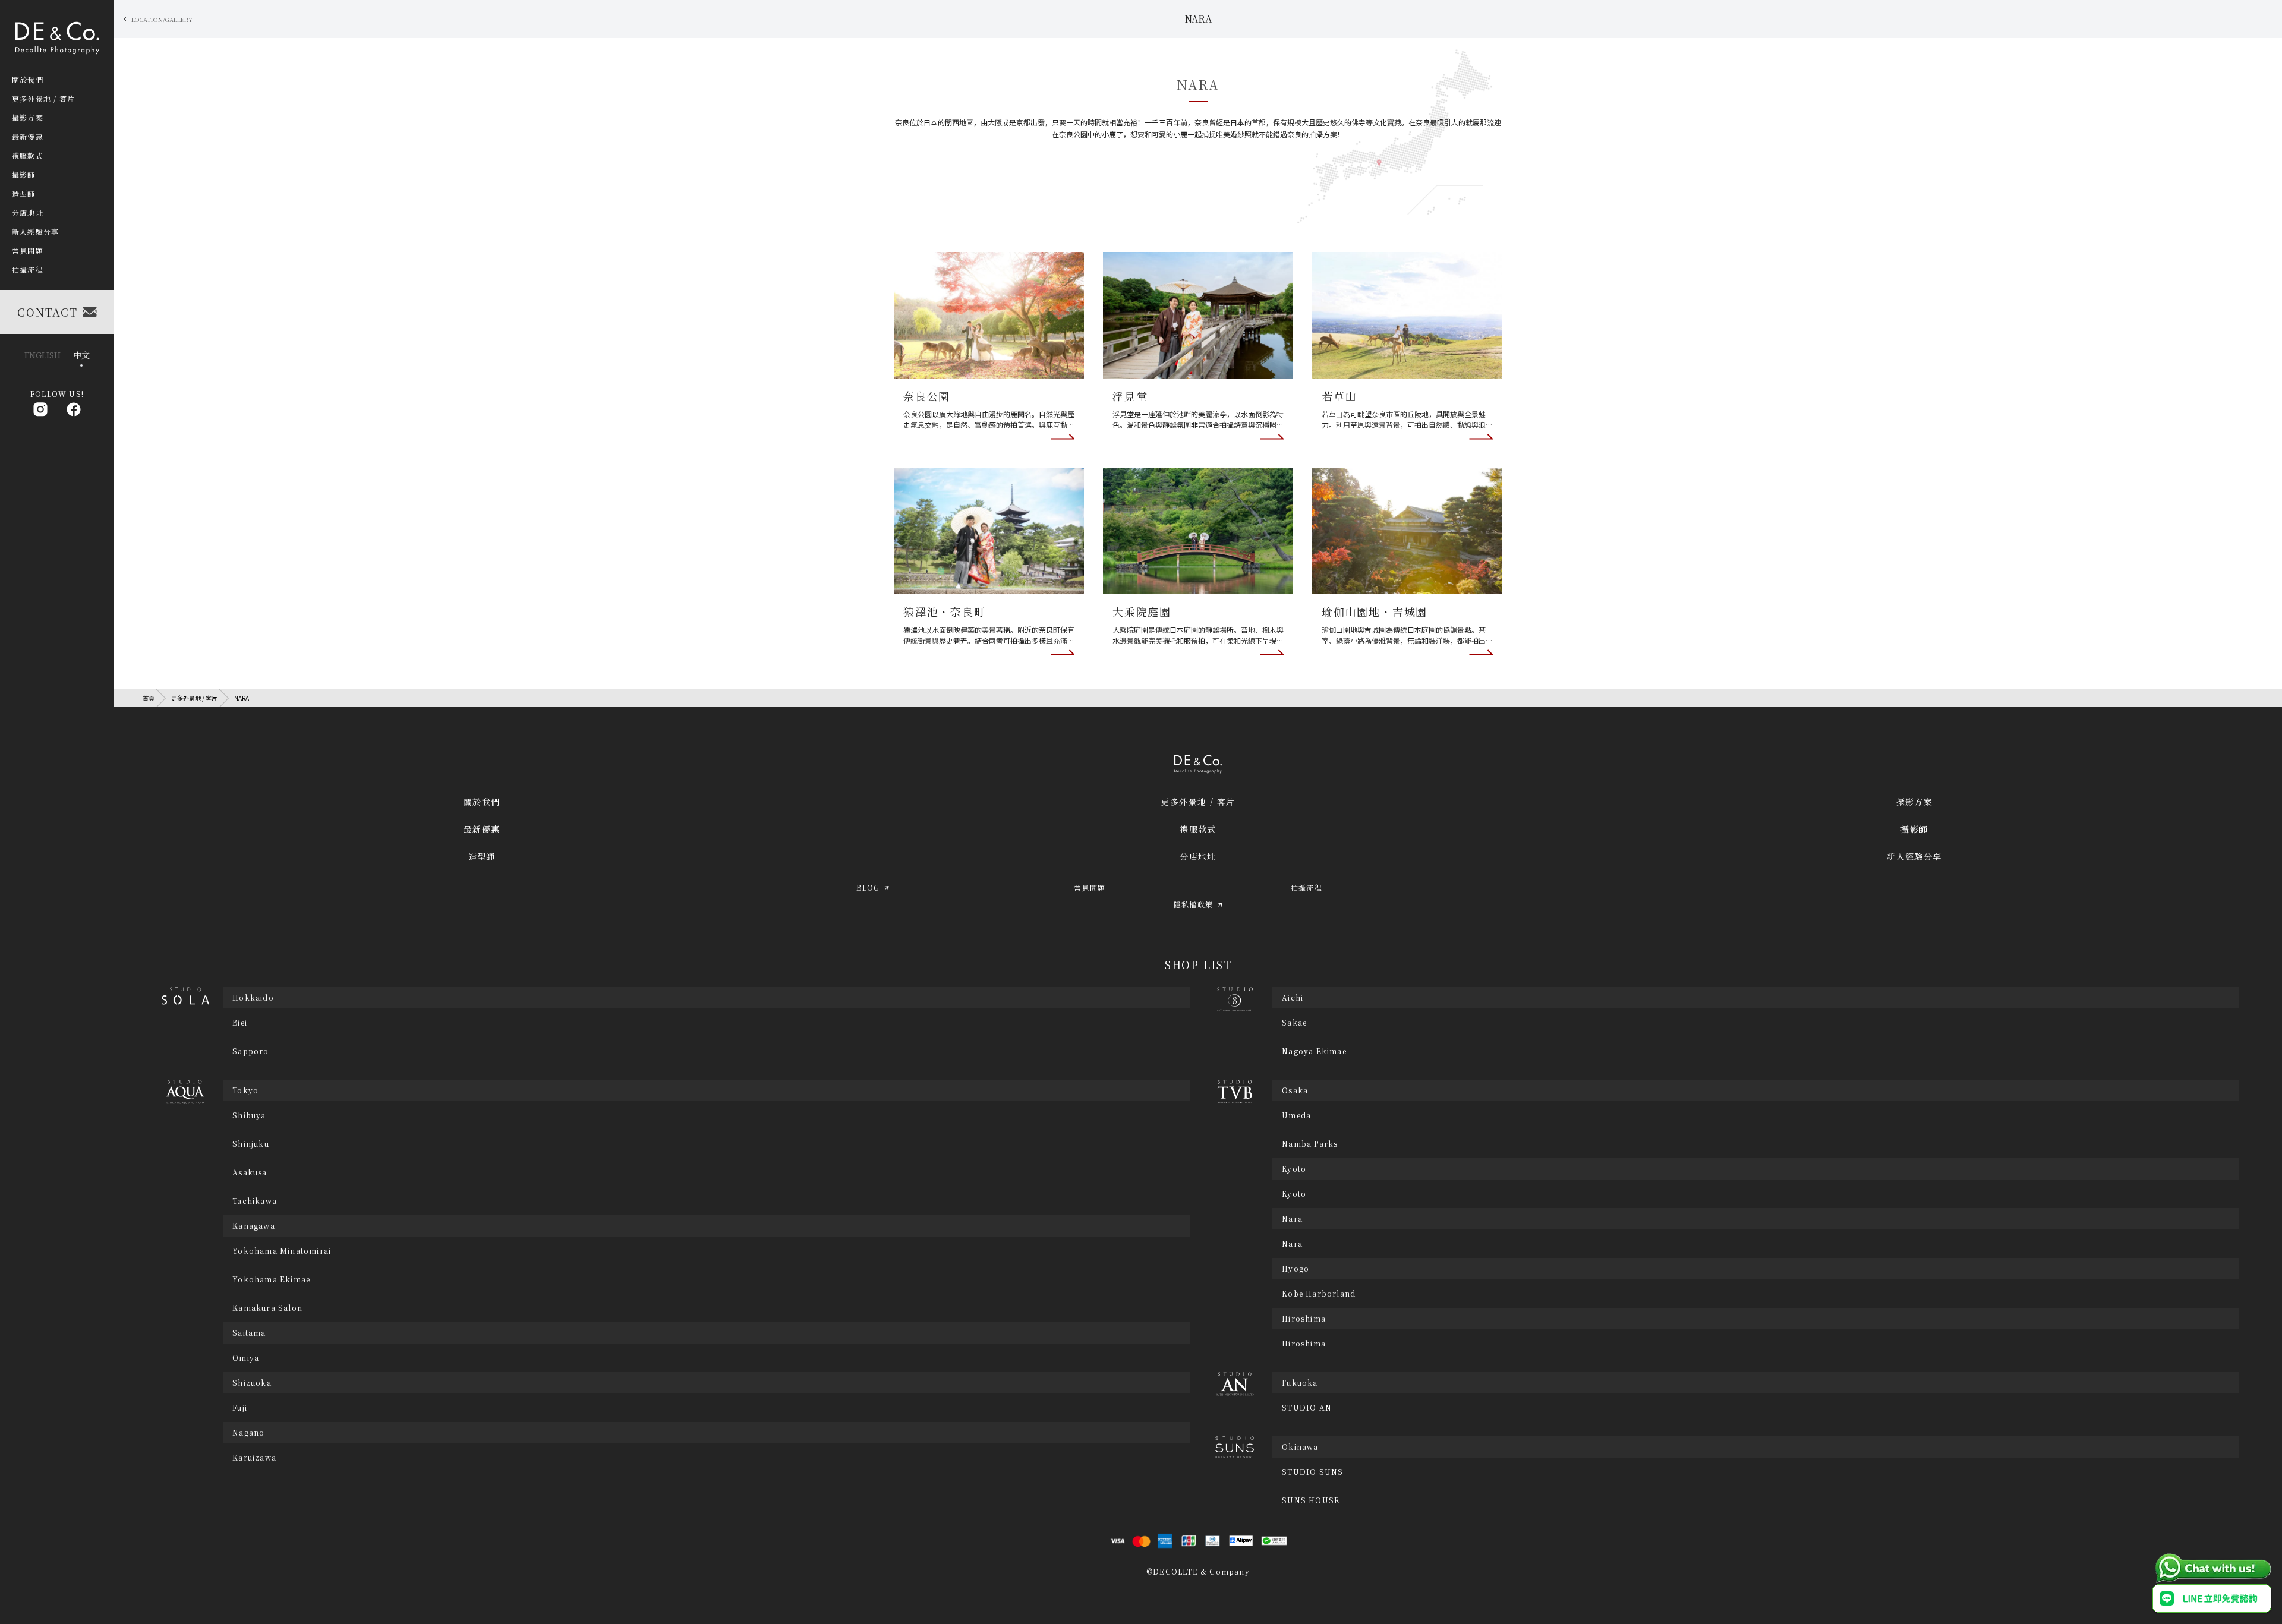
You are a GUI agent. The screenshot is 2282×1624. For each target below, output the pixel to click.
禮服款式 (1198, 829)
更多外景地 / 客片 (194, 698)
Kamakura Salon (267, 1308)
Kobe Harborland (1319, 1294)
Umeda (1296, 1115)
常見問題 (28, 251)
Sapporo (250, 1051)
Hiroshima (1304, 1344)
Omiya (246, 1358)
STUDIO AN (1307, 1408)
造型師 (482, 856)
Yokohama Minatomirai (282, 1251)
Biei (240, 1023)
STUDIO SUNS (1312, 1472)
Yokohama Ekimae (271, 1279)
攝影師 (1914, 829)
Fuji (240, 1408)
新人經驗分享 (1914, 856)
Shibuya (249, 1115)
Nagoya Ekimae (1314, 1051)
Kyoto (1294, 1194)
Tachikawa (255, 1201)
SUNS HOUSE (1311, 1500)
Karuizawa (254, 1458)
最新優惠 (482, 829)
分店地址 (1198, 856)
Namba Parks (1310, 1144)
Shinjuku (251, 1144)
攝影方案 (1915, 802)
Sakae (1294, 1023)
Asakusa (250, 1172)
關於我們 (482, 802)
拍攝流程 (28, 270)
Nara (1292, 1244)
